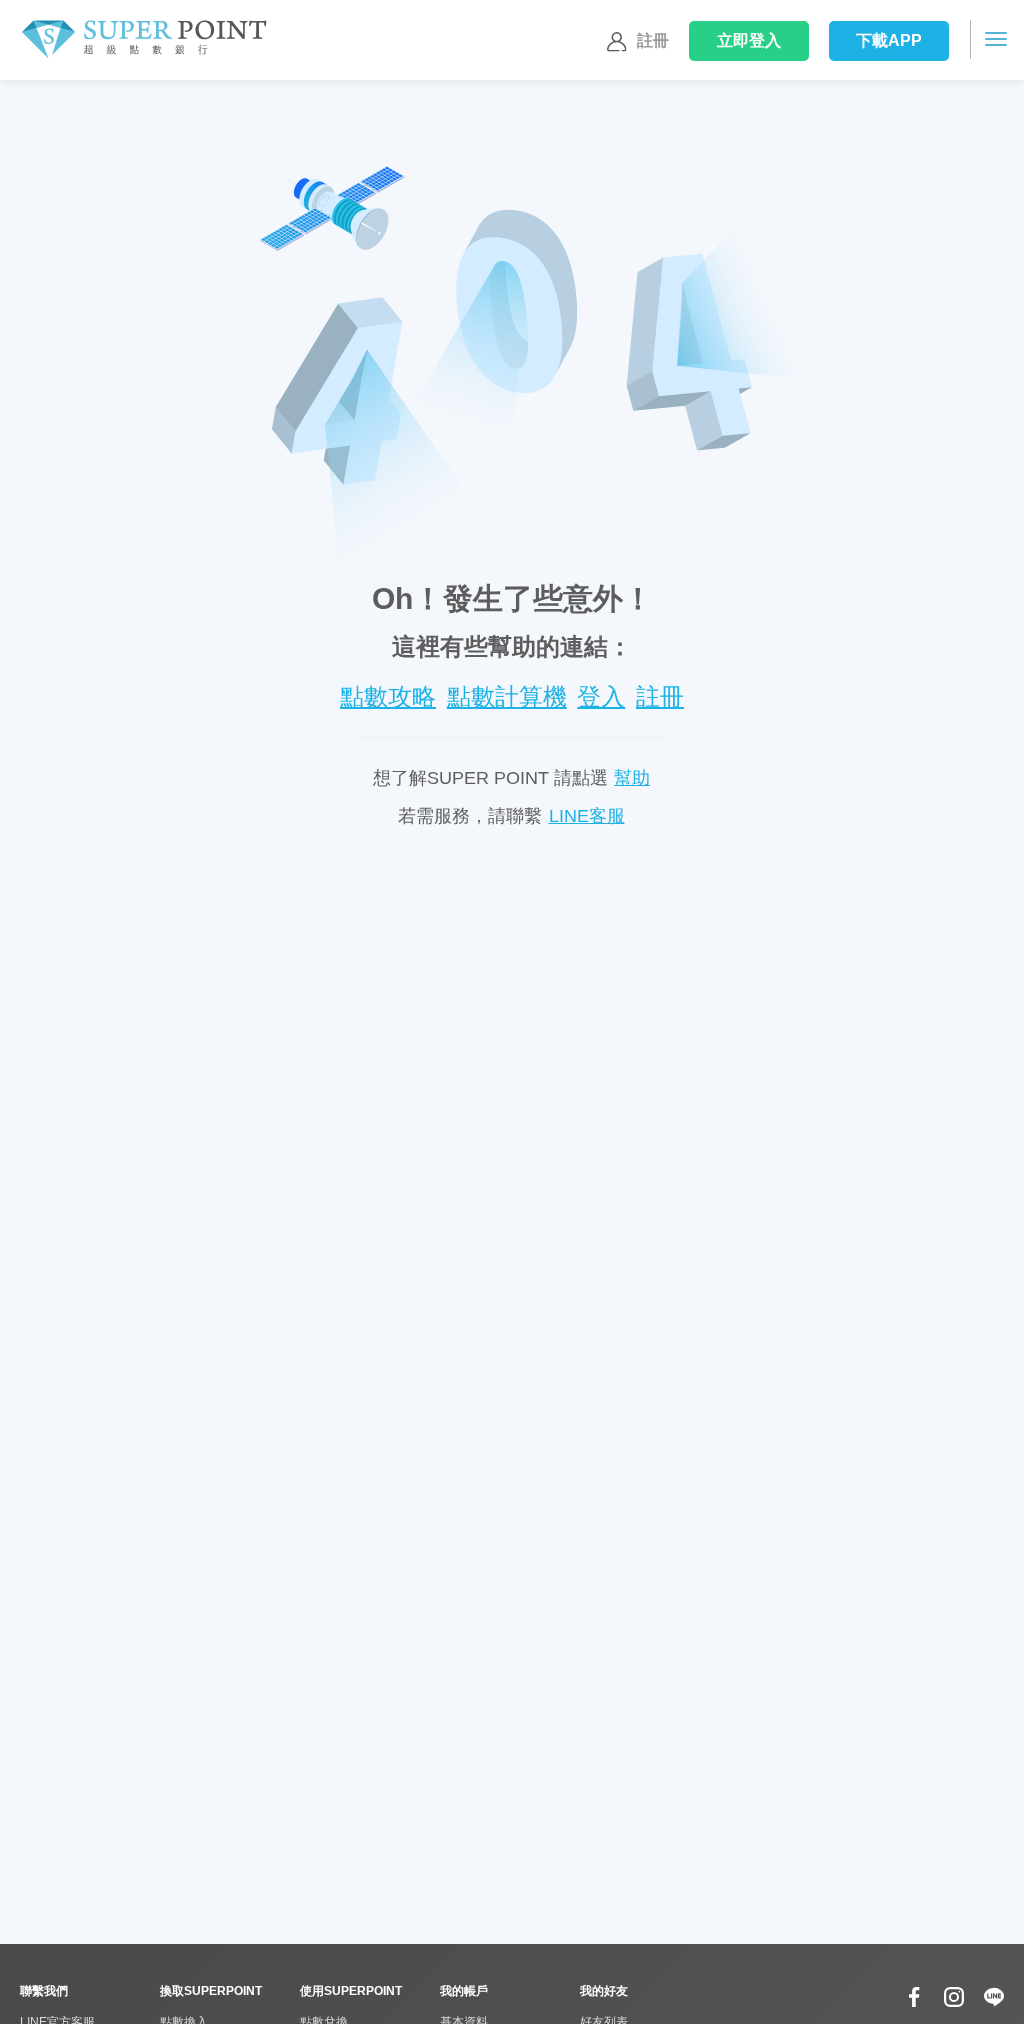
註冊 (653, 40)
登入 (749, 40)
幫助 (632, 778)
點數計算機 (507, 696)
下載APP (889, 40)
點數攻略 (388, 696)
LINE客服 (587, 816)
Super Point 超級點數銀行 (143, 40)
